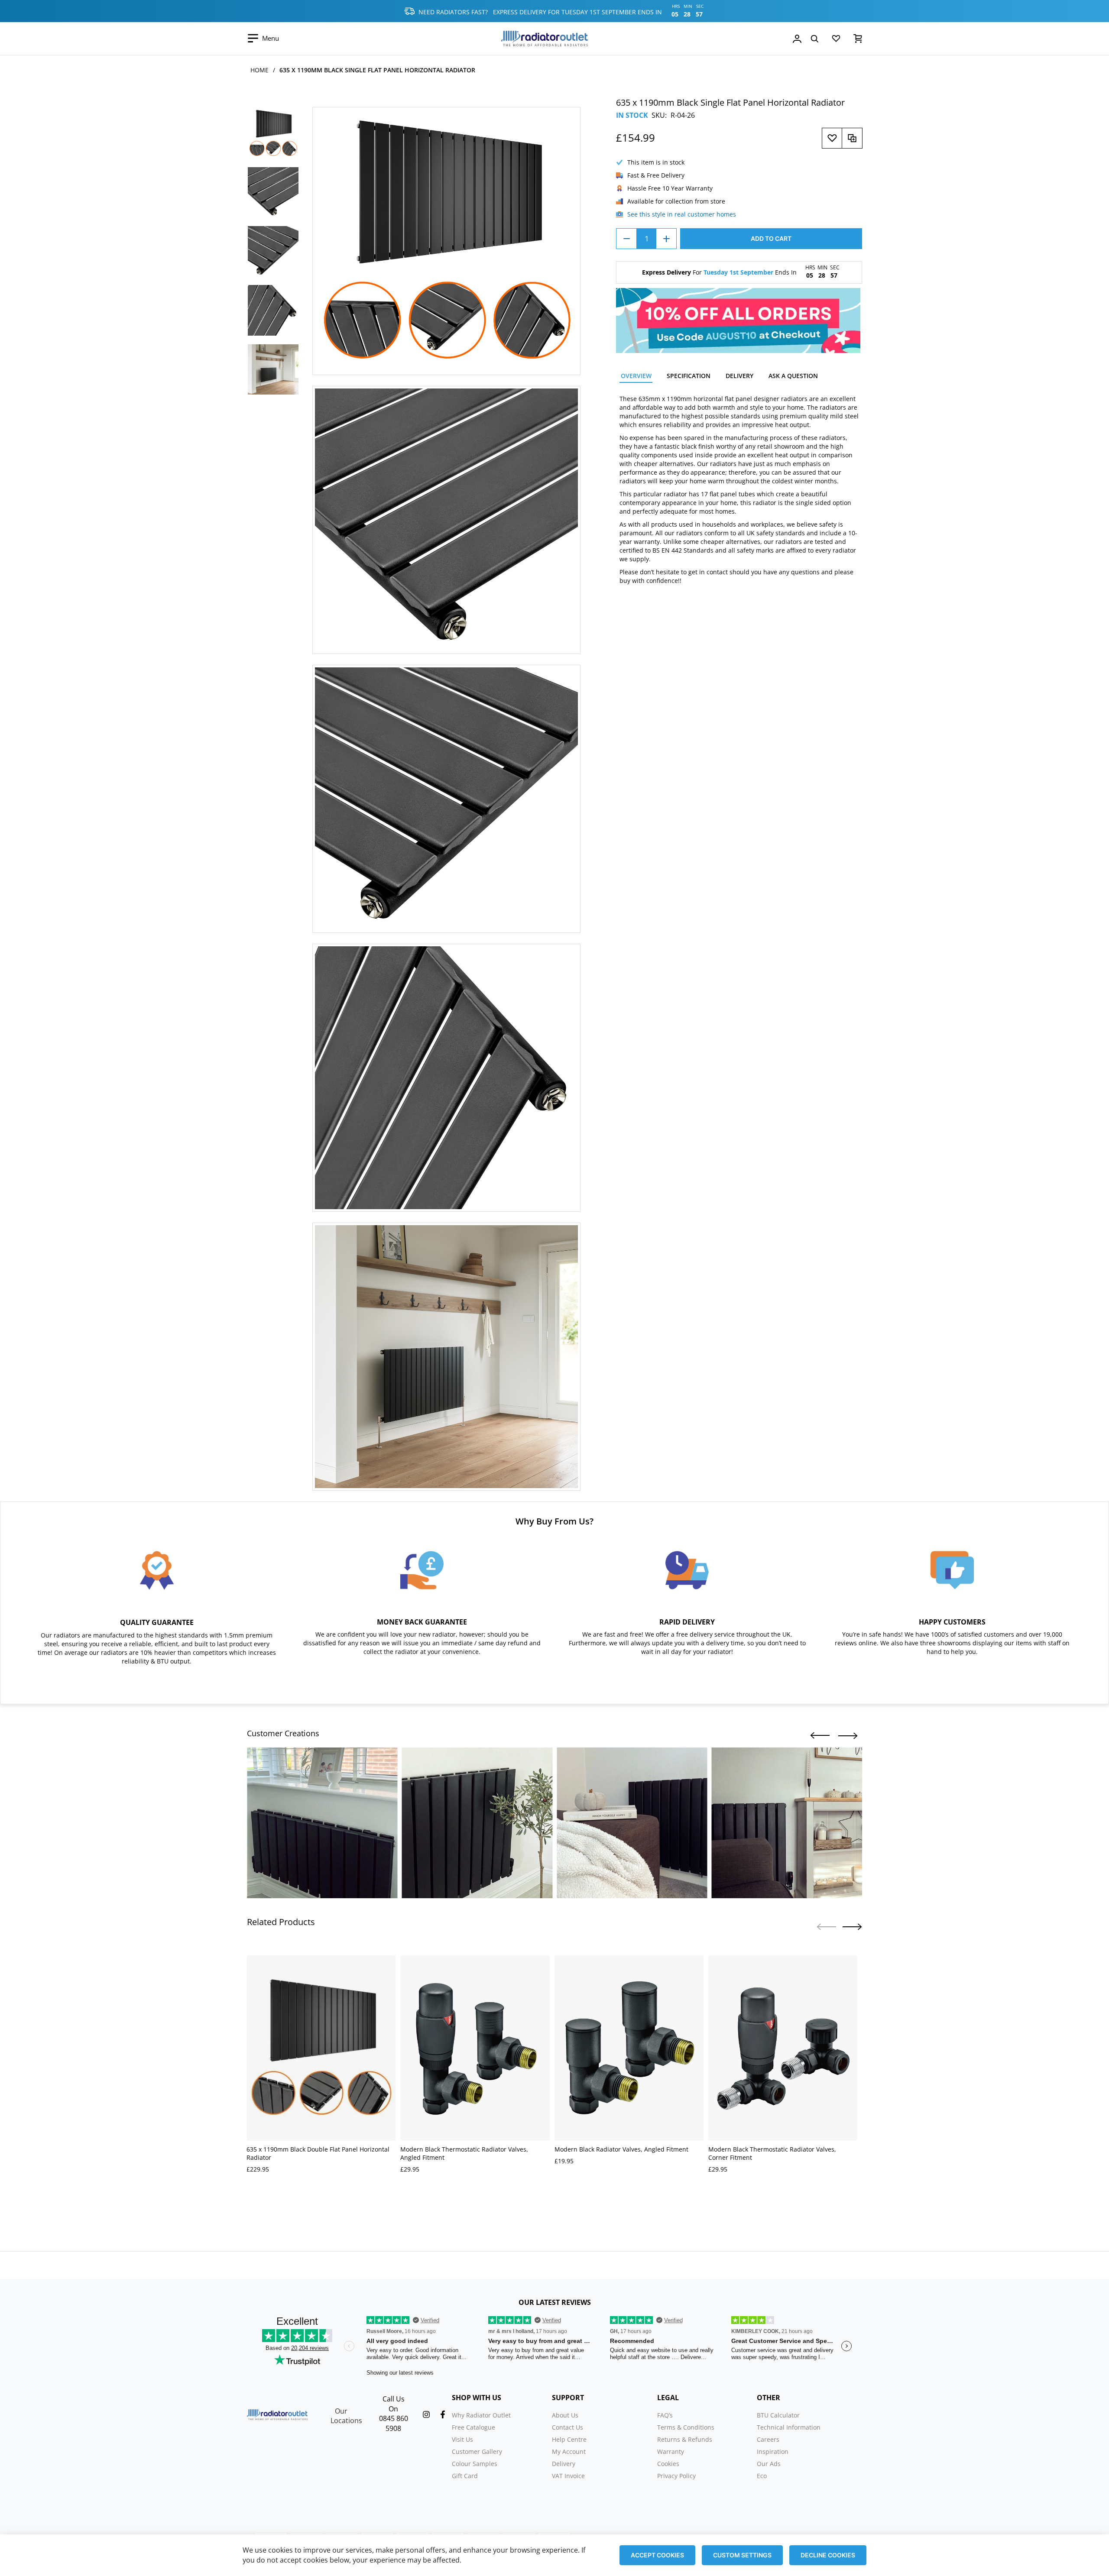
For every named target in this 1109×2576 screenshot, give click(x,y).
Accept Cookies (657, 2555)
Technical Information (789, 2427)
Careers (768, 2439)
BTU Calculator (778, 2415)
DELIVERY (739, 376)
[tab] (636, 377)
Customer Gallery (477, 2451)
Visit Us (462, 2439)
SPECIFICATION (689, 376)
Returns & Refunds (685, 2439)
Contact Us (567, 2427)
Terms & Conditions (686, 2427)
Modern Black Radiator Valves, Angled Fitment (621, 2149)
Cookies (668, 2464)
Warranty (671, 2451)
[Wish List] (836, 40)
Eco (762, 2476)
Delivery (564, 2464)
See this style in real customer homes (682, 214)
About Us (565, 2415)
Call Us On (394, 2404)
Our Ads (769, 2464)
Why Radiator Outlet (481, 2415)
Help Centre (569, 2439)
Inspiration (773, 2451)
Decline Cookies (828, 2555)
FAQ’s (665, 2415)
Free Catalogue (473, 2427)
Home (259, 70)
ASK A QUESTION (793, 376)
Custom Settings (742, 2555)
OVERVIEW (636, 376)
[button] (820, 1736)
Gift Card (465, 2476)
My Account (569, 2451)
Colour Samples (475, 2464)
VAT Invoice (568, 2476)
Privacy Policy (676, 2476)
